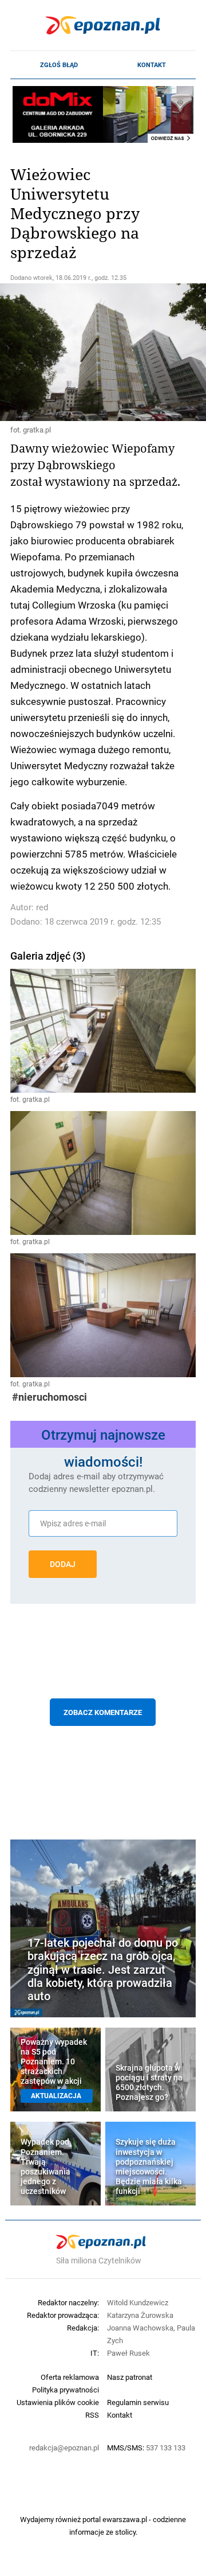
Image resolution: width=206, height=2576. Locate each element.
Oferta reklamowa (70, 2377)
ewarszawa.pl (125, 2519)
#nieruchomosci (49, 1397)
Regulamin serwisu (138, 2402)
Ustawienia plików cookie (58, 2402)
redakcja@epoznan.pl (64, 2448)
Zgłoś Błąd (59, 65)
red (42, 907)
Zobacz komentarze (103, 1712)
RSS (92, 2415)
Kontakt (152, 65)
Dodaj (63, 1564)
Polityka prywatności (66, 2390)
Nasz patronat (130, 2377)
